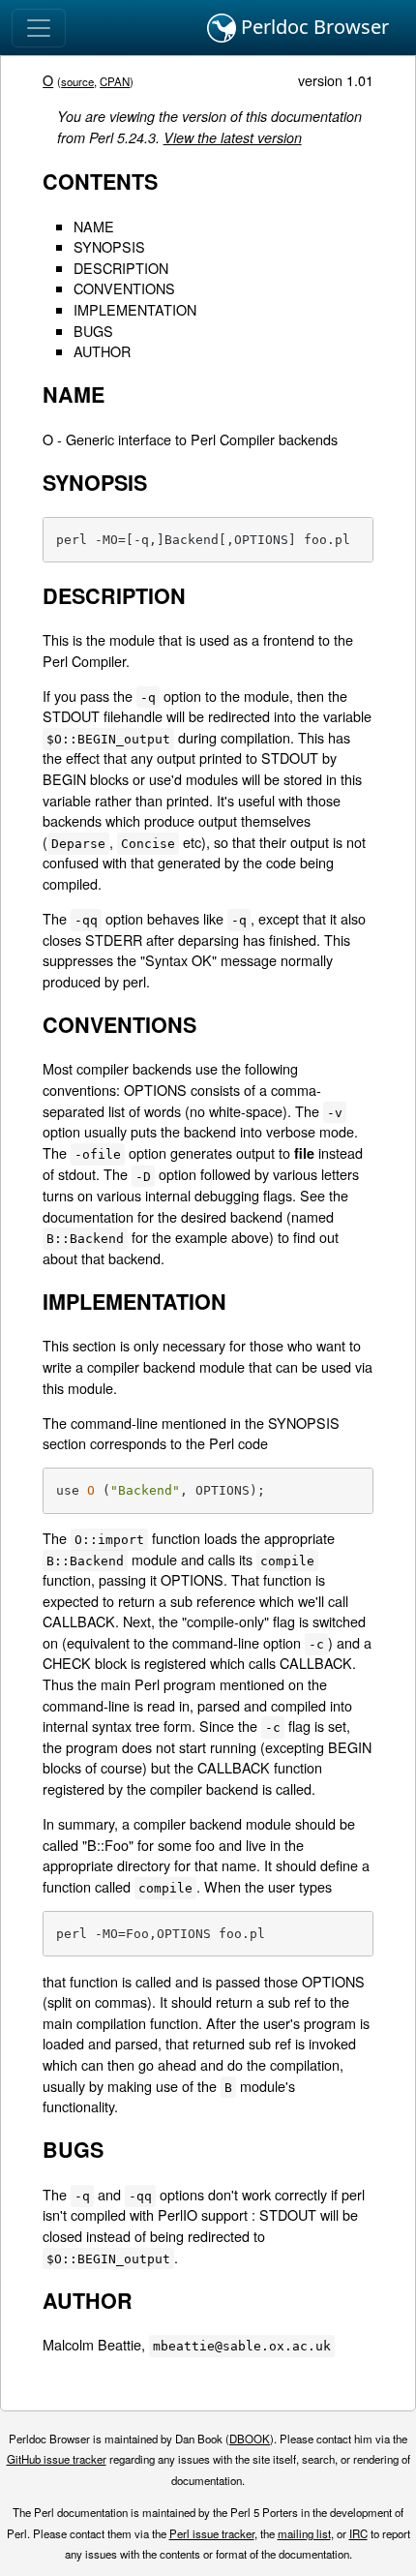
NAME (94, 226)
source (77, 81)
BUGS (93, 331)
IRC (358, 2533)
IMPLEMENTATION (135, 309)
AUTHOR (102, 351)
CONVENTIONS (124, 288)
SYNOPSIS (109, 246)
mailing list (304, 2533)
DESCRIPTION (121, 268)
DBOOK (250, 2439)
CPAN (115, 81)
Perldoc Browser (312, 27)
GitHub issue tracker (57, 2459)
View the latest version (233, 137)
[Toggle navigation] (39, 28)
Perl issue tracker (212, 2533)
